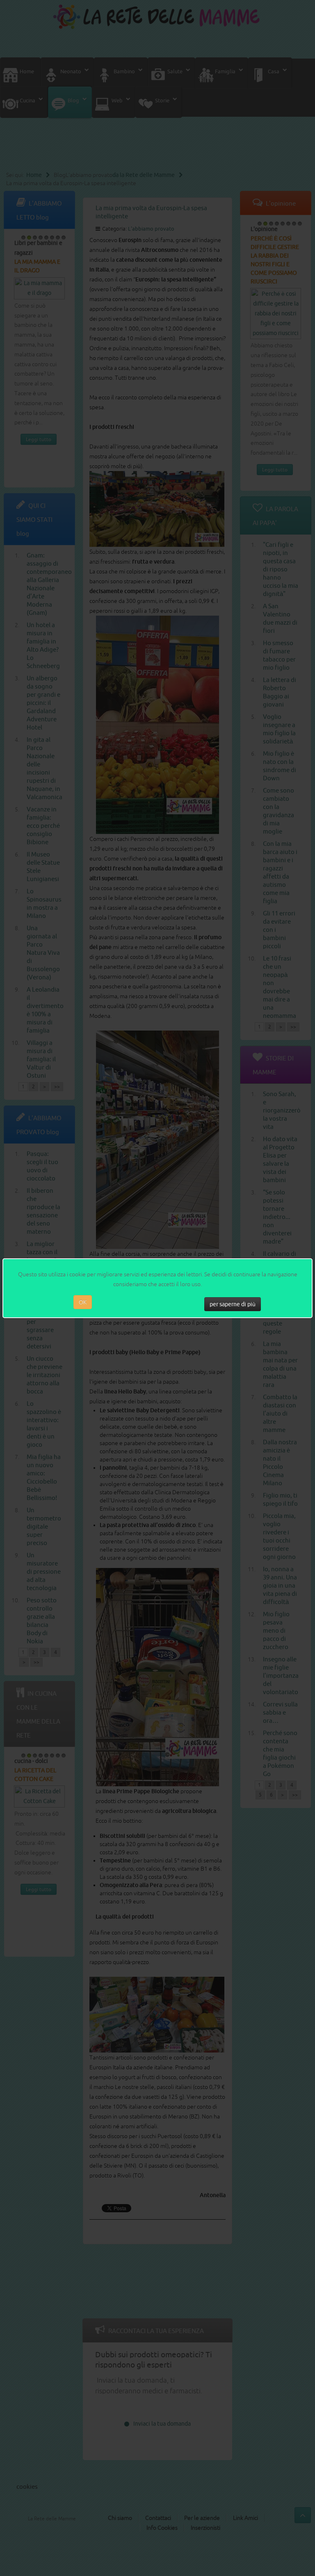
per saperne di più (233, 1304)
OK (83, 1302)
